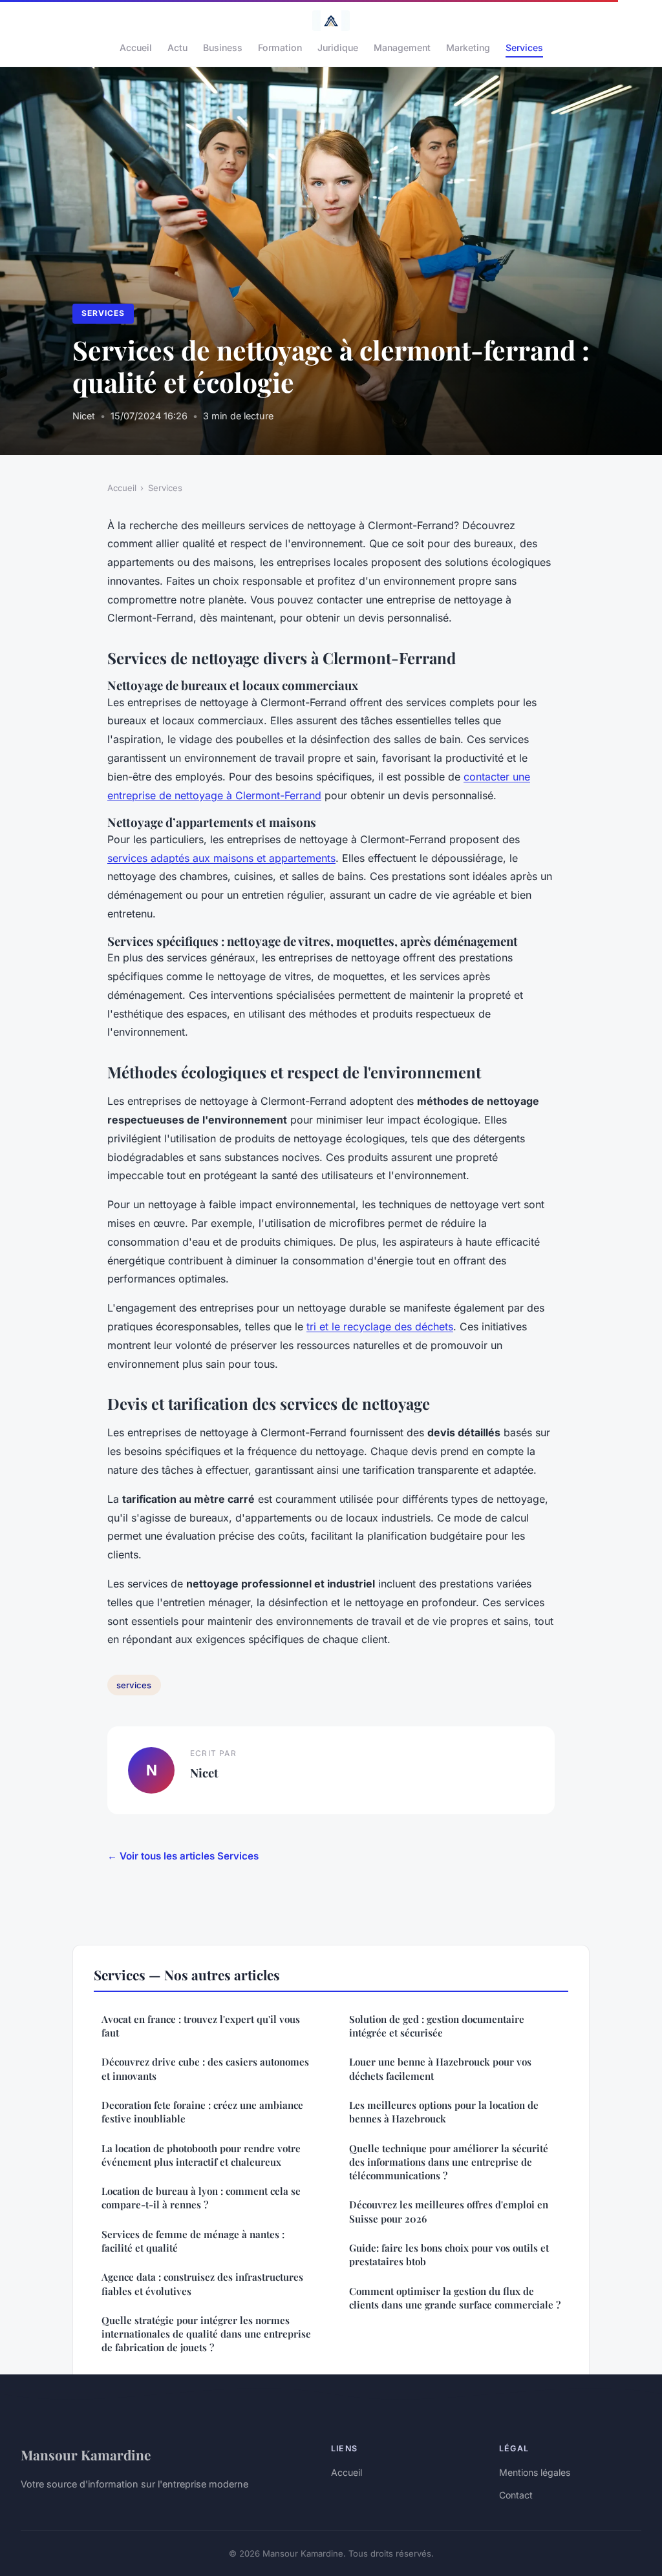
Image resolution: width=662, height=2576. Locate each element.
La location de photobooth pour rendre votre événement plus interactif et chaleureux (201, 2155)
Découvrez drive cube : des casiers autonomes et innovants (205, 2068)
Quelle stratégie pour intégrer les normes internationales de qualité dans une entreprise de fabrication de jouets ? (206, 2334)
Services (524, 47)
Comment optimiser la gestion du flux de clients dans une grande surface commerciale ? (455, 2298)
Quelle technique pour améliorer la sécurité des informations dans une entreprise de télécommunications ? (449, 2162)
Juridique (338, 47)
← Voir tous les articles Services (183, 1856)
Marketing (468, 47)
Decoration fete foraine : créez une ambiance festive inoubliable (202, 2112)
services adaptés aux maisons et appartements (221, 858)
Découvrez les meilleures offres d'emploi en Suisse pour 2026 (449, 2211)
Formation (280, 47)
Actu (177, 47)
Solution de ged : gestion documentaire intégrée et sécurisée (437, 2026)
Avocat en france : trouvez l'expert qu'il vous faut (201, 2026)
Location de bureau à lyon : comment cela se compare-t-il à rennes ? (201, 2198)
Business (223, 47)
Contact (516, 2495)
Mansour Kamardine (86, 2455)
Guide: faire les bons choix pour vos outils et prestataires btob (449, 2255)
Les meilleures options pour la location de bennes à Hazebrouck (444, 2112)
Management (402, 47)
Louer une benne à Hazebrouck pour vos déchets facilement (440, 2068)
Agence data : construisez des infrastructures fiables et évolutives (202, 2284)
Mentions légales (535, 2472)
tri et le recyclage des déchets (380, 1326)
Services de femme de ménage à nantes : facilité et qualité (193, 2241)
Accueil (136, 47)
